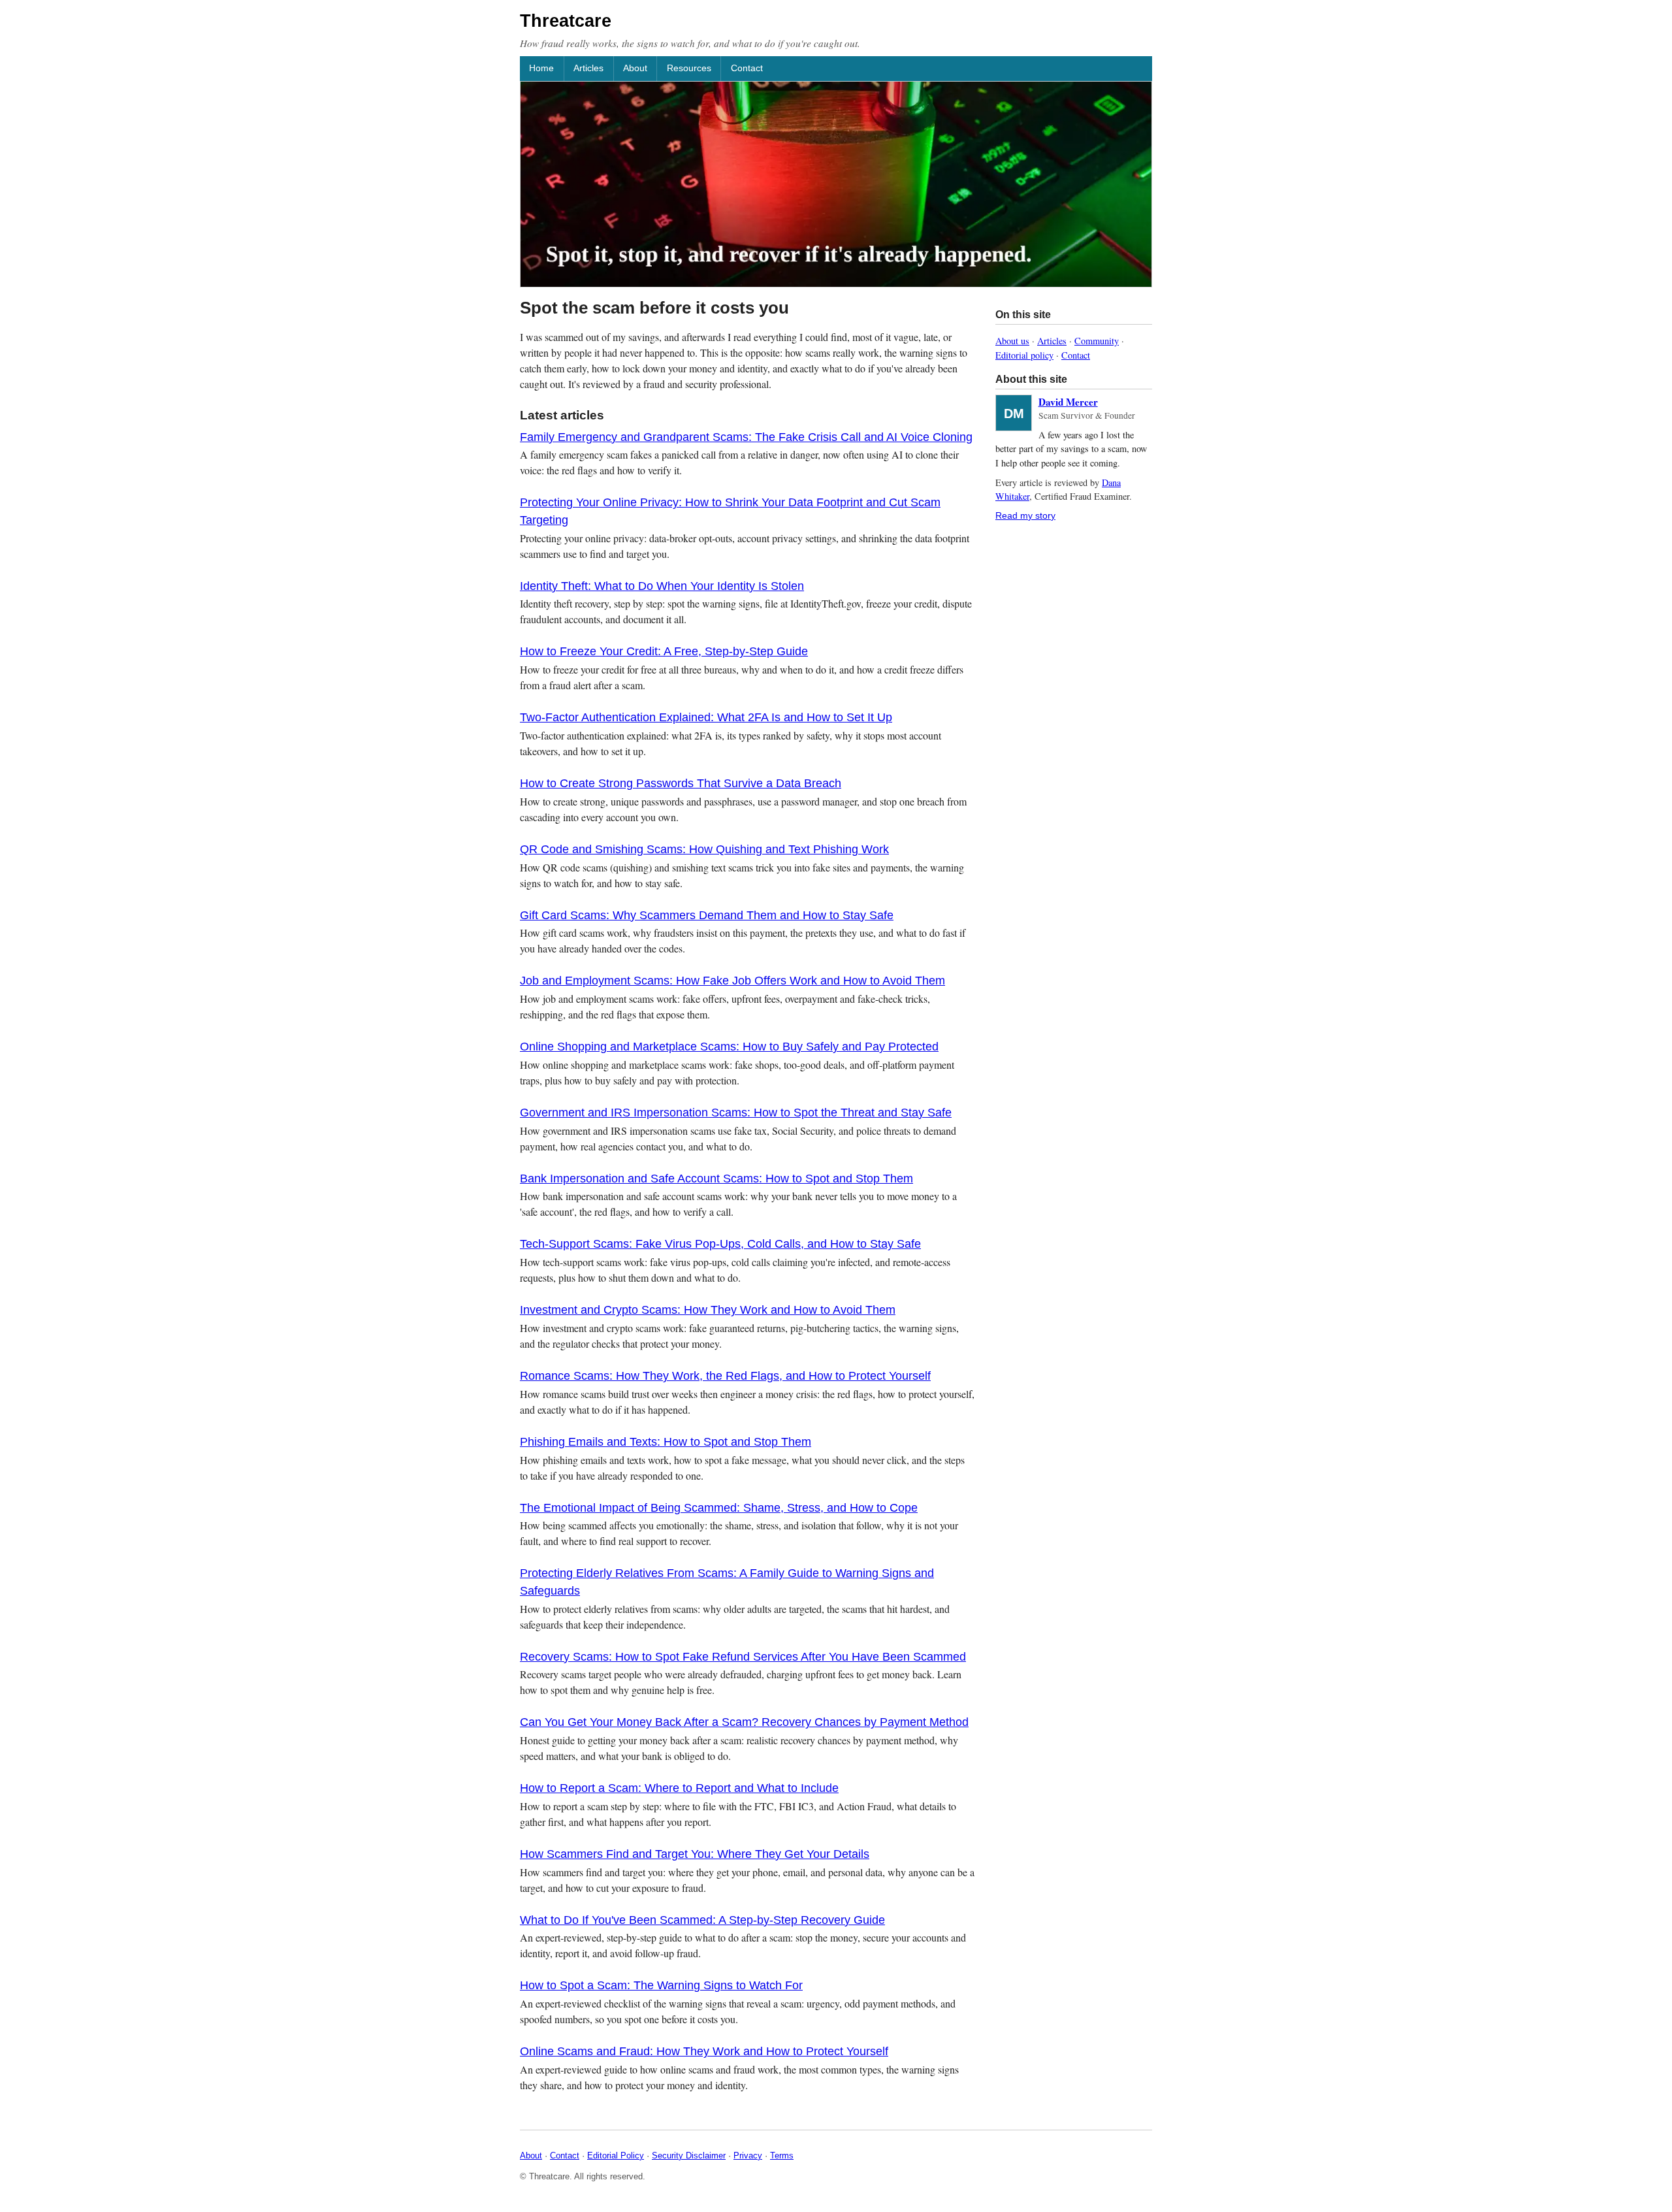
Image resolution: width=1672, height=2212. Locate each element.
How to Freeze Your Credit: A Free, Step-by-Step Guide (664, 651)
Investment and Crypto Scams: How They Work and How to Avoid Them (708, 1310)
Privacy (748, 2155)
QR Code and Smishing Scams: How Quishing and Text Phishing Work (704, 849)
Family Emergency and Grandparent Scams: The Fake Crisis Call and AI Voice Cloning (746, 437)
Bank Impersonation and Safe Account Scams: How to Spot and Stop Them (716, 1179)
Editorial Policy (616, 2155)
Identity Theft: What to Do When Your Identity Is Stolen (662, 586)
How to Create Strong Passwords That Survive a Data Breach (681, 783)
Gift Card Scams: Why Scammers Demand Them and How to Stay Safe (707, 915)
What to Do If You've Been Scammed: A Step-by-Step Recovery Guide (702, 1920)
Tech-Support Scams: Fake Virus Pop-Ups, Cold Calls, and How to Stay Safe (720, 1244)
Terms (782, 2155)
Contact (747, 68)
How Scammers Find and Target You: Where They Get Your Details (695, 1854)
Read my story (1025, 515)
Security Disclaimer (689, 2155)
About (635, 68)
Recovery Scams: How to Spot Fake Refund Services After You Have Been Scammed (743, 1657)
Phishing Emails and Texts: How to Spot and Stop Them (666, 1442)
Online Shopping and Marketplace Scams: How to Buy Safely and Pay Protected (729, 1047)
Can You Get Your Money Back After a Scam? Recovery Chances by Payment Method (744, 1722)
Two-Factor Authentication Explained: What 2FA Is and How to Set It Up (706, 717)
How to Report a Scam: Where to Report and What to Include (679, 1788)
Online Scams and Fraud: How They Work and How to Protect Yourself (704, 2051)
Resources (689, 68)
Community (1097, 341)
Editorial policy (1024, 355)
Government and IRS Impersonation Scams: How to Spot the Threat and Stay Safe (736, 1113)
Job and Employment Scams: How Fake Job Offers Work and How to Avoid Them (732, 981)
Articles (588, 68)
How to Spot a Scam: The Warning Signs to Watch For (661, 1985)
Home (541, 68)
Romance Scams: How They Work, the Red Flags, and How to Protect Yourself (725, 1376)
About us (1012, 341)
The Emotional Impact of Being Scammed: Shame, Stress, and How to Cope (719, 1508)
